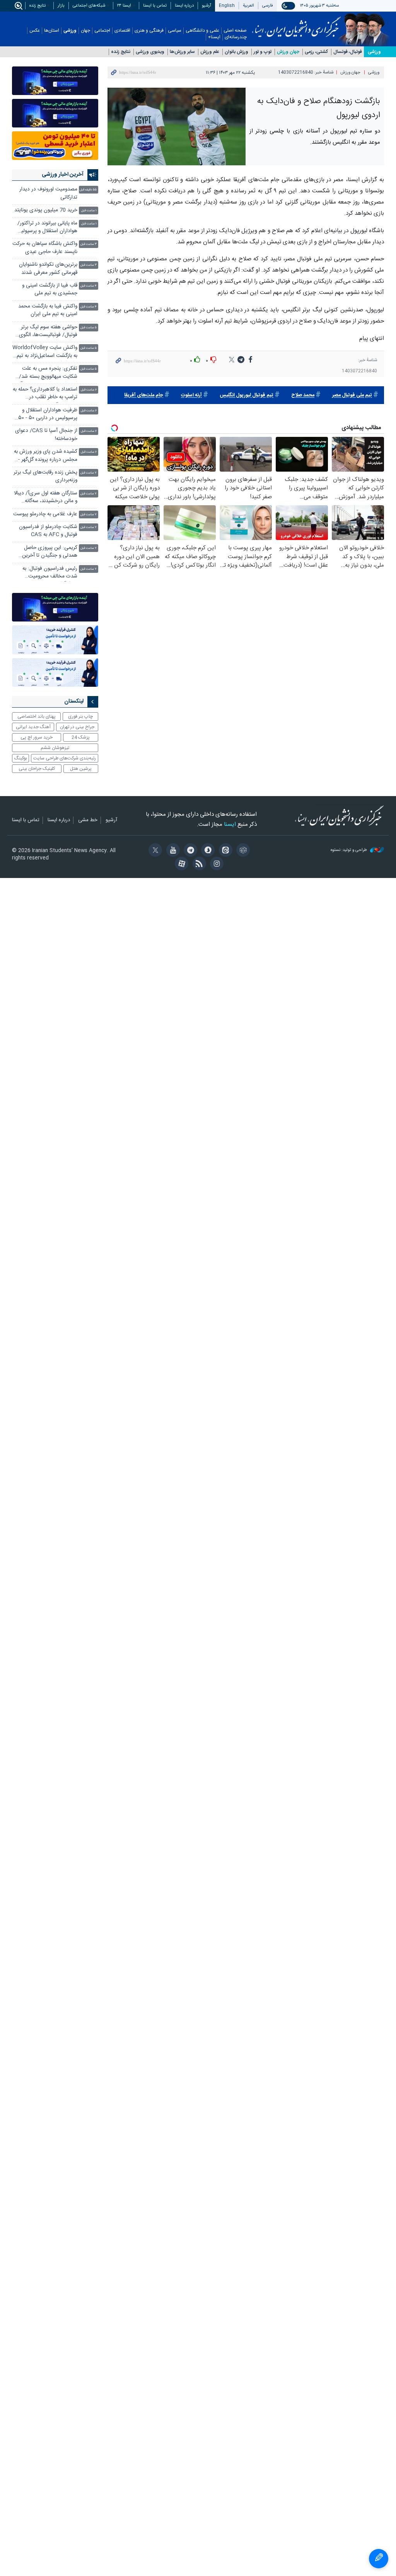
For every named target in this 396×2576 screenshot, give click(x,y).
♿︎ (379, 2559)
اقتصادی (122, 31)
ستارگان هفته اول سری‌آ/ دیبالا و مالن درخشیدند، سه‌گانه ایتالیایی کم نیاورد (46, 498)
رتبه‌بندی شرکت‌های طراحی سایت (65, 758)
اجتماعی (102, 31)
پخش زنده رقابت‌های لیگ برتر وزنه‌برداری (45, 476)
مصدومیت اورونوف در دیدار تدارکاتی (48, 193)
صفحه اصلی (235, 31)
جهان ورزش (288, 52)
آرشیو (207, 6)
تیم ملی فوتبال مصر (352, 395)
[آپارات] (180, 864)
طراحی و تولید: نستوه (349, 850)
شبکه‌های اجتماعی (89, 6)
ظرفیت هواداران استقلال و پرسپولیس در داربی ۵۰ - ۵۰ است (48, 415)
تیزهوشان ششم (55, 748)
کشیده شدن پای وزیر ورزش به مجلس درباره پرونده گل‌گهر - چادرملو (46, 456)
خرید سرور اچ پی (37, 737)
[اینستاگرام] (216, 864)
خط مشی (88, 820)
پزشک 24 (81, 737)
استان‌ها (52, 31)
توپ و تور (263, 52)
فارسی (268, 6)
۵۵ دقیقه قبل (88, 190)
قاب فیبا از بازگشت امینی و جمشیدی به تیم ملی (50, 290)
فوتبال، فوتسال (348, 52)
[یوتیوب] (172, 851)
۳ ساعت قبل (89, 244)
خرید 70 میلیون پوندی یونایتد (46, 210)
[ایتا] (224, 851)
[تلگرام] (189, 851)
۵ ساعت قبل (89, 328)
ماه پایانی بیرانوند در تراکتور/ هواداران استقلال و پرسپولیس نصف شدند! (46, 228)
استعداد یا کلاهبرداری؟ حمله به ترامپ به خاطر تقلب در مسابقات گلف (45, 394)
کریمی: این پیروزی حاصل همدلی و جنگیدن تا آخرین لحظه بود (50, 553)
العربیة (248, 6)
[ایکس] (154, 851)
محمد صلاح (303, 395)
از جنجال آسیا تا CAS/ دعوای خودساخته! (46, 435)
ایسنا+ (214, 37)
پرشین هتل (81, 769)
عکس (35, 31)
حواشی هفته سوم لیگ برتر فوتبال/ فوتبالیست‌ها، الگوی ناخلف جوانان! (48, 332)
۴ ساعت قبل (89, 286)
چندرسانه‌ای (236, 37)
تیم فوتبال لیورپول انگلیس (247, 395)
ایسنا (296, 24)
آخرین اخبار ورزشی (63, 175)
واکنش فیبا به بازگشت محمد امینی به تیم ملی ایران (48, 310)
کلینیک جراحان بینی (37, 769)
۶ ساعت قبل (89, 390)
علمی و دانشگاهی (202, 31)
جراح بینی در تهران (77, 727)
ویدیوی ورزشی (150, 52)
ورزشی (70, 31)
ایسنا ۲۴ (124, 6)
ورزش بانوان (236, 52)
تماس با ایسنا (155, 6)
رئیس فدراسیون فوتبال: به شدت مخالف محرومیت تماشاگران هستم (50, 573)
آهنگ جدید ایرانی (33, 727)
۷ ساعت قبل (89, 473)
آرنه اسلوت (191, 395)
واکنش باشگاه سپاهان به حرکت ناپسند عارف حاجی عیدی (45, 248)
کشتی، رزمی (316, 52)
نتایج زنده (38, 6)
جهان (85, 31)
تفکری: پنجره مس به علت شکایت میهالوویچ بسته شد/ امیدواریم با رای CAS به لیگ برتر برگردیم (47, 373)
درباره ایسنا (184, 6)
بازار (61, 6)
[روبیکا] (242, 851)
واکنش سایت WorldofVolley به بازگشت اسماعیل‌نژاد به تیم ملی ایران (45, 352)
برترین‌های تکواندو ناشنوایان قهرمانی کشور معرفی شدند (48, 269)
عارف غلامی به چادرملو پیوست (45, 514)
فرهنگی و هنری (149, 31)
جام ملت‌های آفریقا (144, 395)
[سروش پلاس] (207, 851)
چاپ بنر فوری (80, 717)
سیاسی (175, 31)
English (227, 6)
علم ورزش (210, 52)
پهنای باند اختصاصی (37, 717)
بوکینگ (21, 758)
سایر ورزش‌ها (182, 52)
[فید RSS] (198, 864)
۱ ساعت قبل (89, 211)
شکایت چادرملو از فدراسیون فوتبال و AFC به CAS (48, 531)
